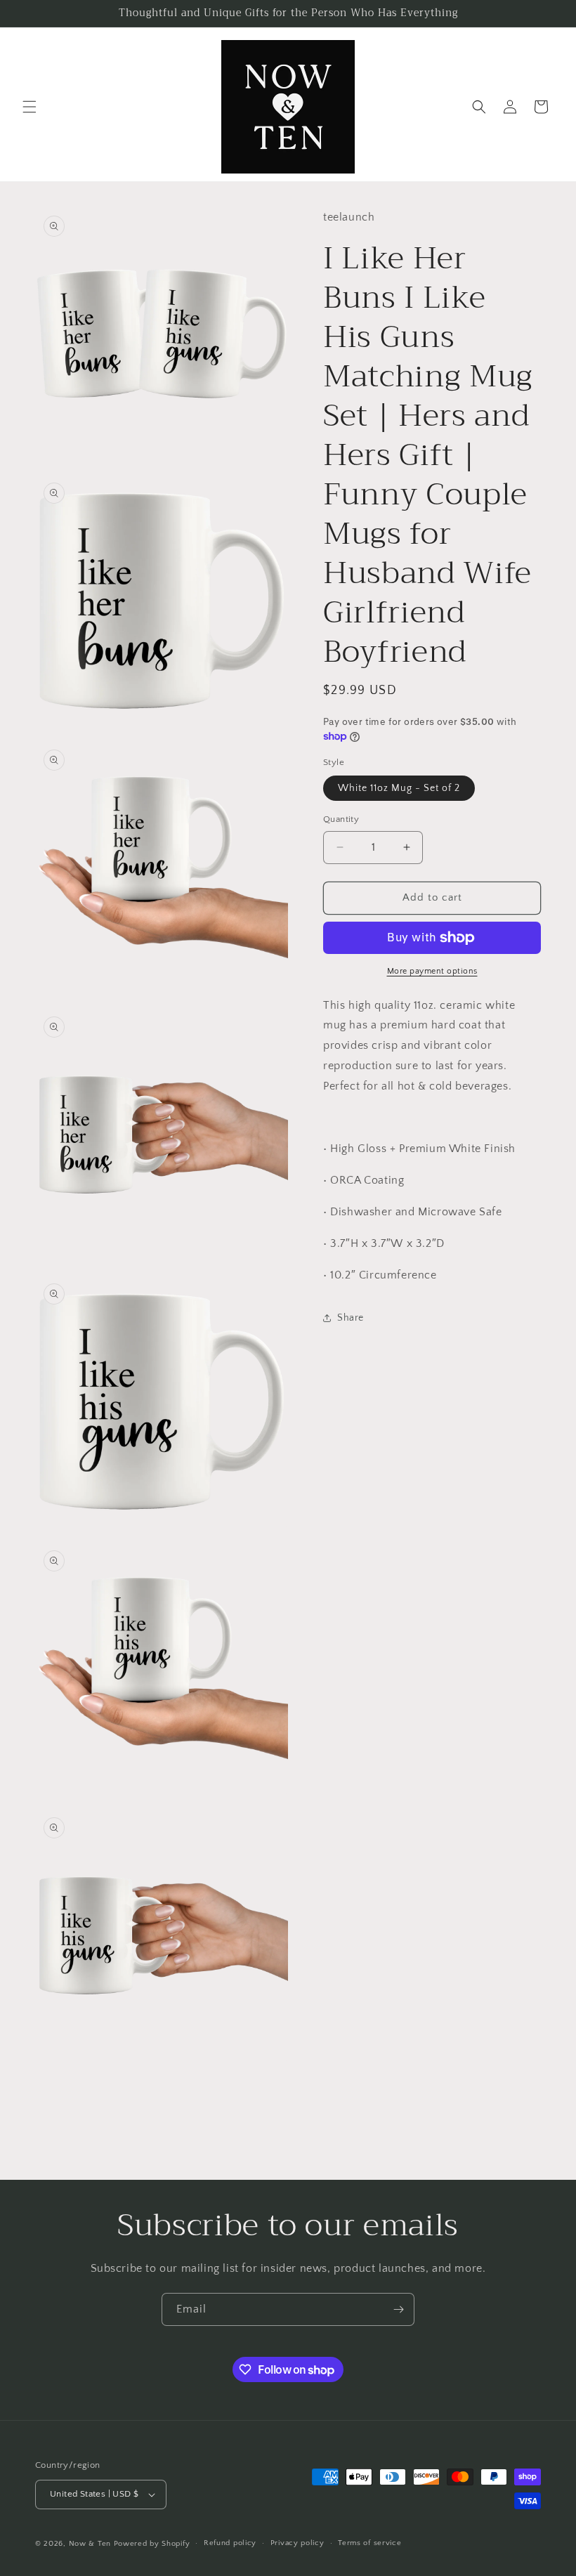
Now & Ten (90, 2544)
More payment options (432, 971)
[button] (30, 107)
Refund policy (230, 2543)
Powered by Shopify (152, 2544)
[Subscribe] (398, 2309)
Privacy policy (297, 2543)
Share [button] (351, 1318)
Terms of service (369, 2543)
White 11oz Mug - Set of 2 (399, 788)
